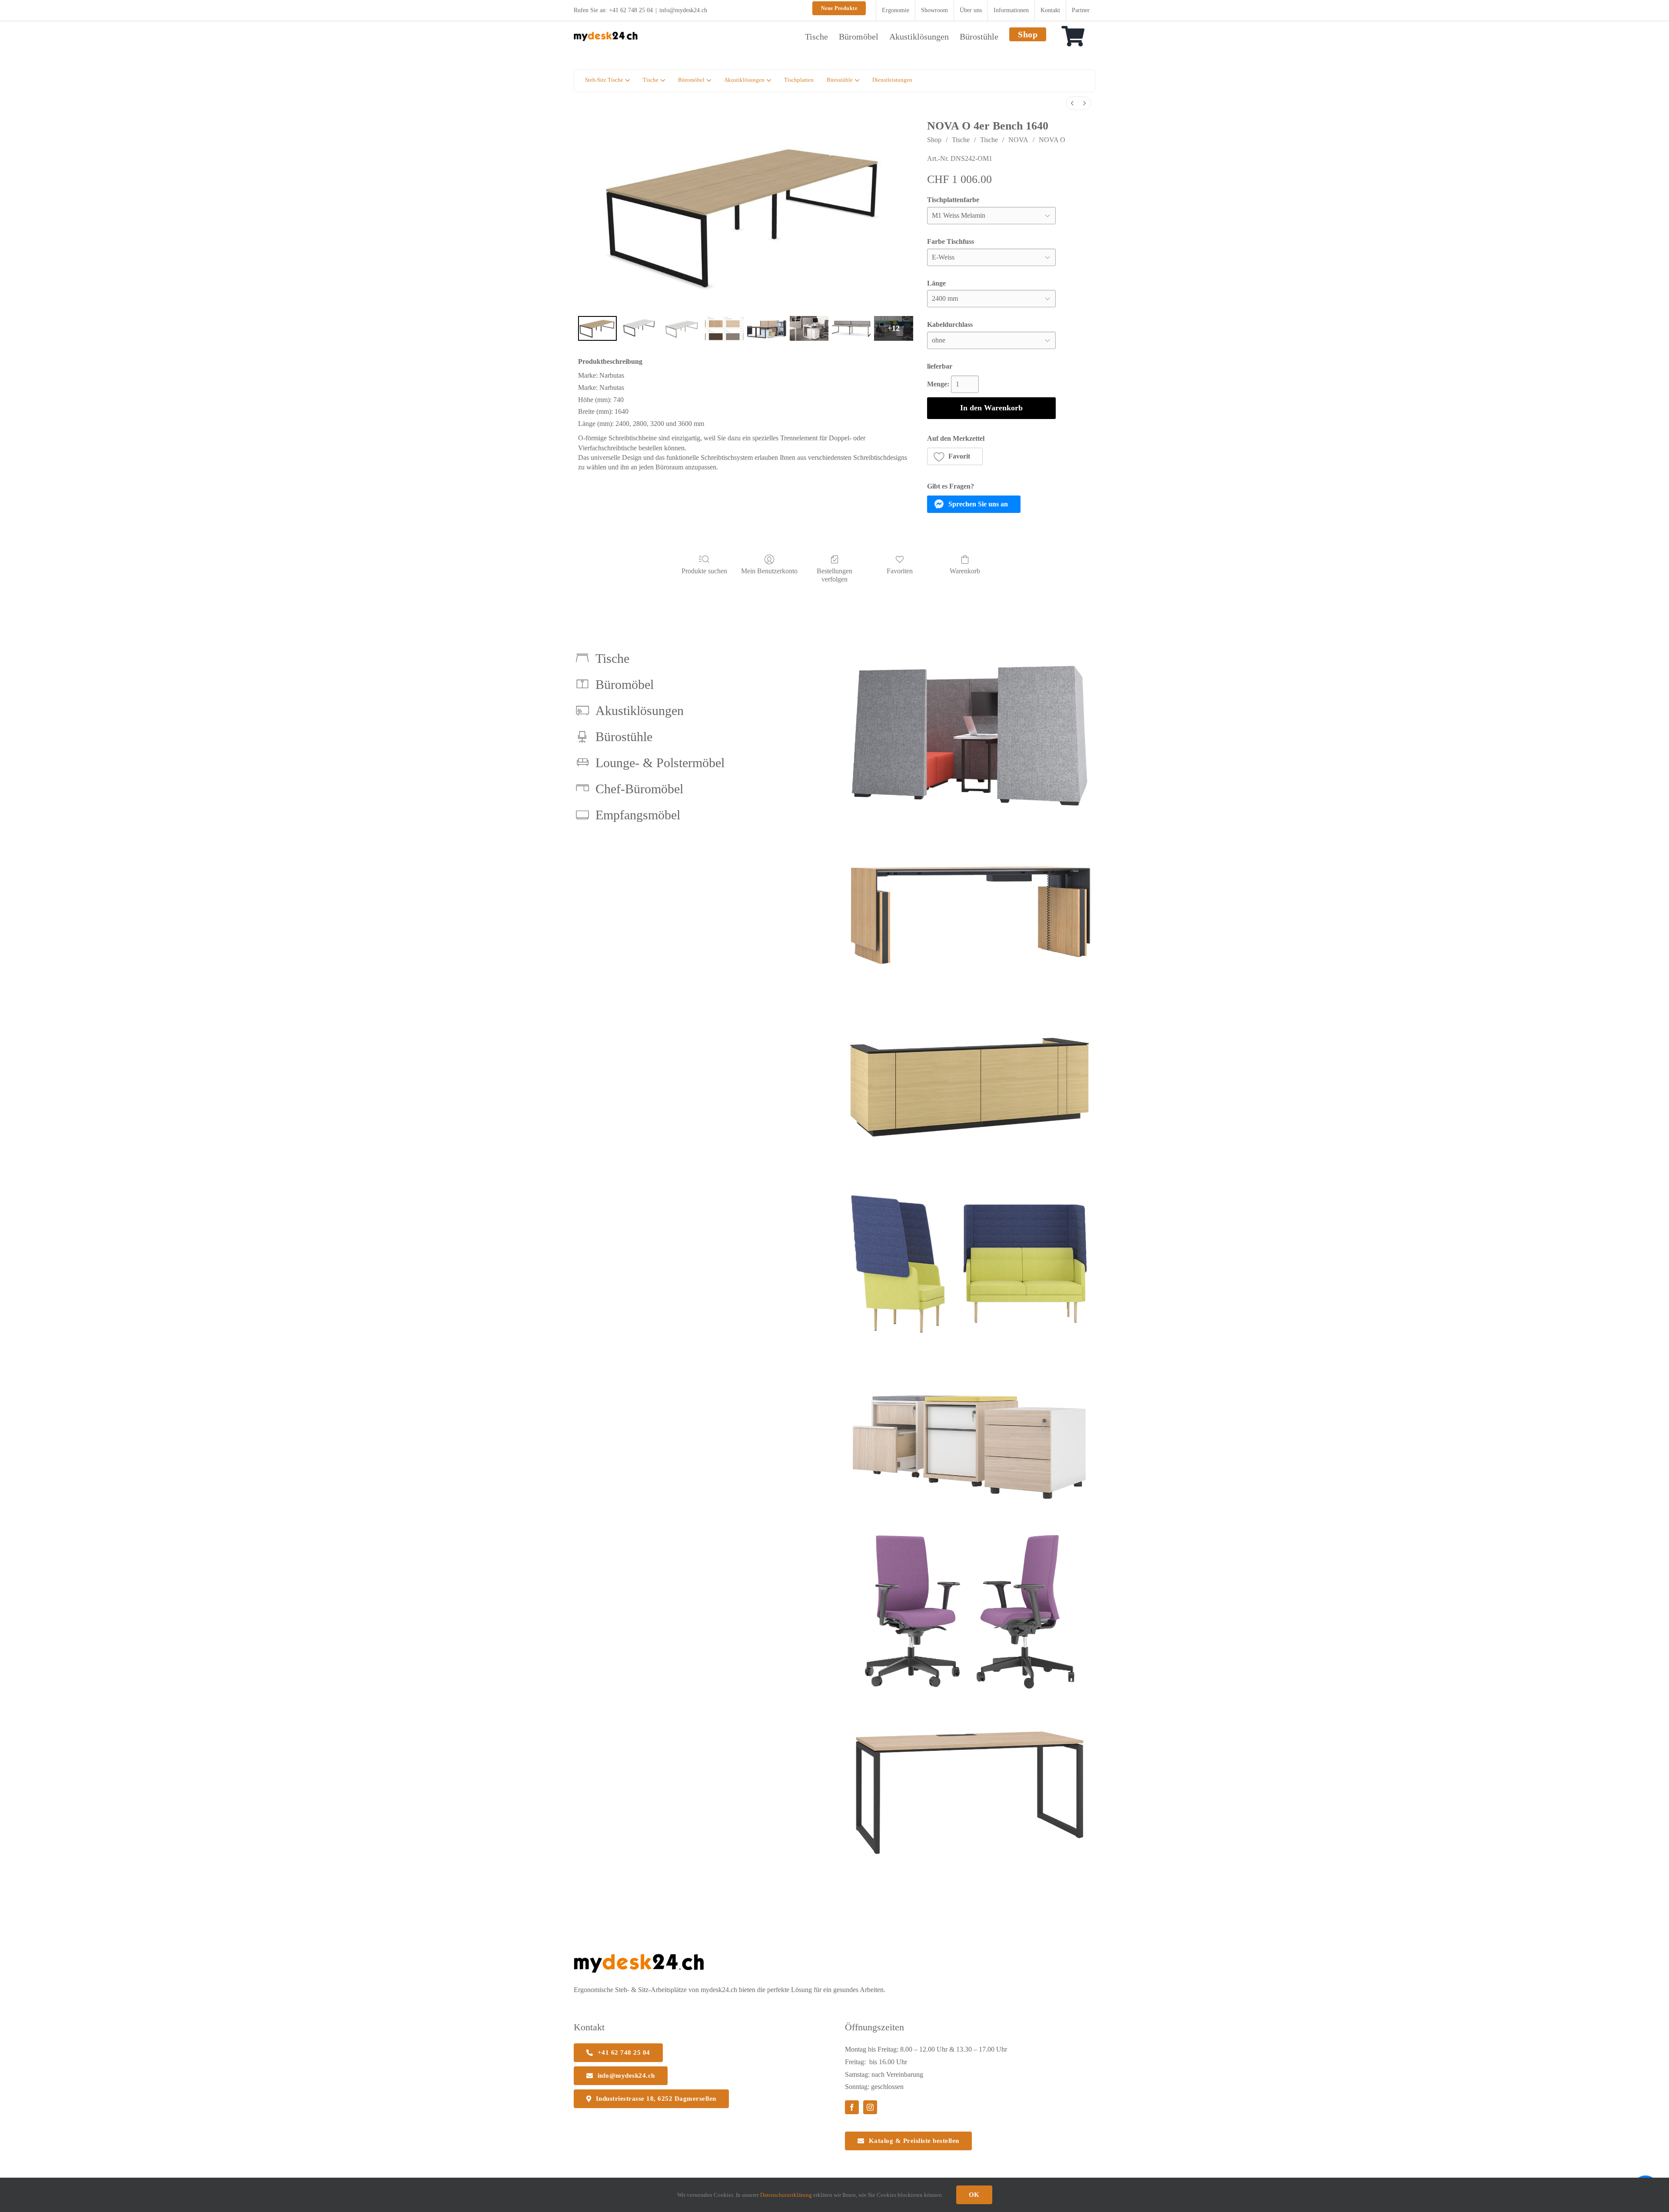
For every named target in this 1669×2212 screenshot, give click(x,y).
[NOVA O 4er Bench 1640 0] (597, 328)
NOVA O (1052, 140)
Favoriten (900, 571)
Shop (934, 140)
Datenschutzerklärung (786, 2195)
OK (974, 2195)
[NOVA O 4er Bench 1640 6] (851, 328)
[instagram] (870, 2107)
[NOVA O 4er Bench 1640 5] (809, 328)
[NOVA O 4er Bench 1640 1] (640, 328)
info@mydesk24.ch (683, 10)
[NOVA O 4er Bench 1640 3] (724, 328)
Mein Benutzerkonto (769, 571)
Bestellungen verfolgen (834, 575)
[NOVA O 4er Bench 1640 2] (682, 328)
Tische (961, 140)
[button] (955, 456)
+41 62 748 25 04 (631, 10)
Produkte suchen (704, 571)
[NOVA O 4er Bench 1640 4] (766, 328)
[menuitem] (1072, 103)
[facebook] (852, 2107)
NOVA (1018, 140)
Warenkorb (965, 571)
